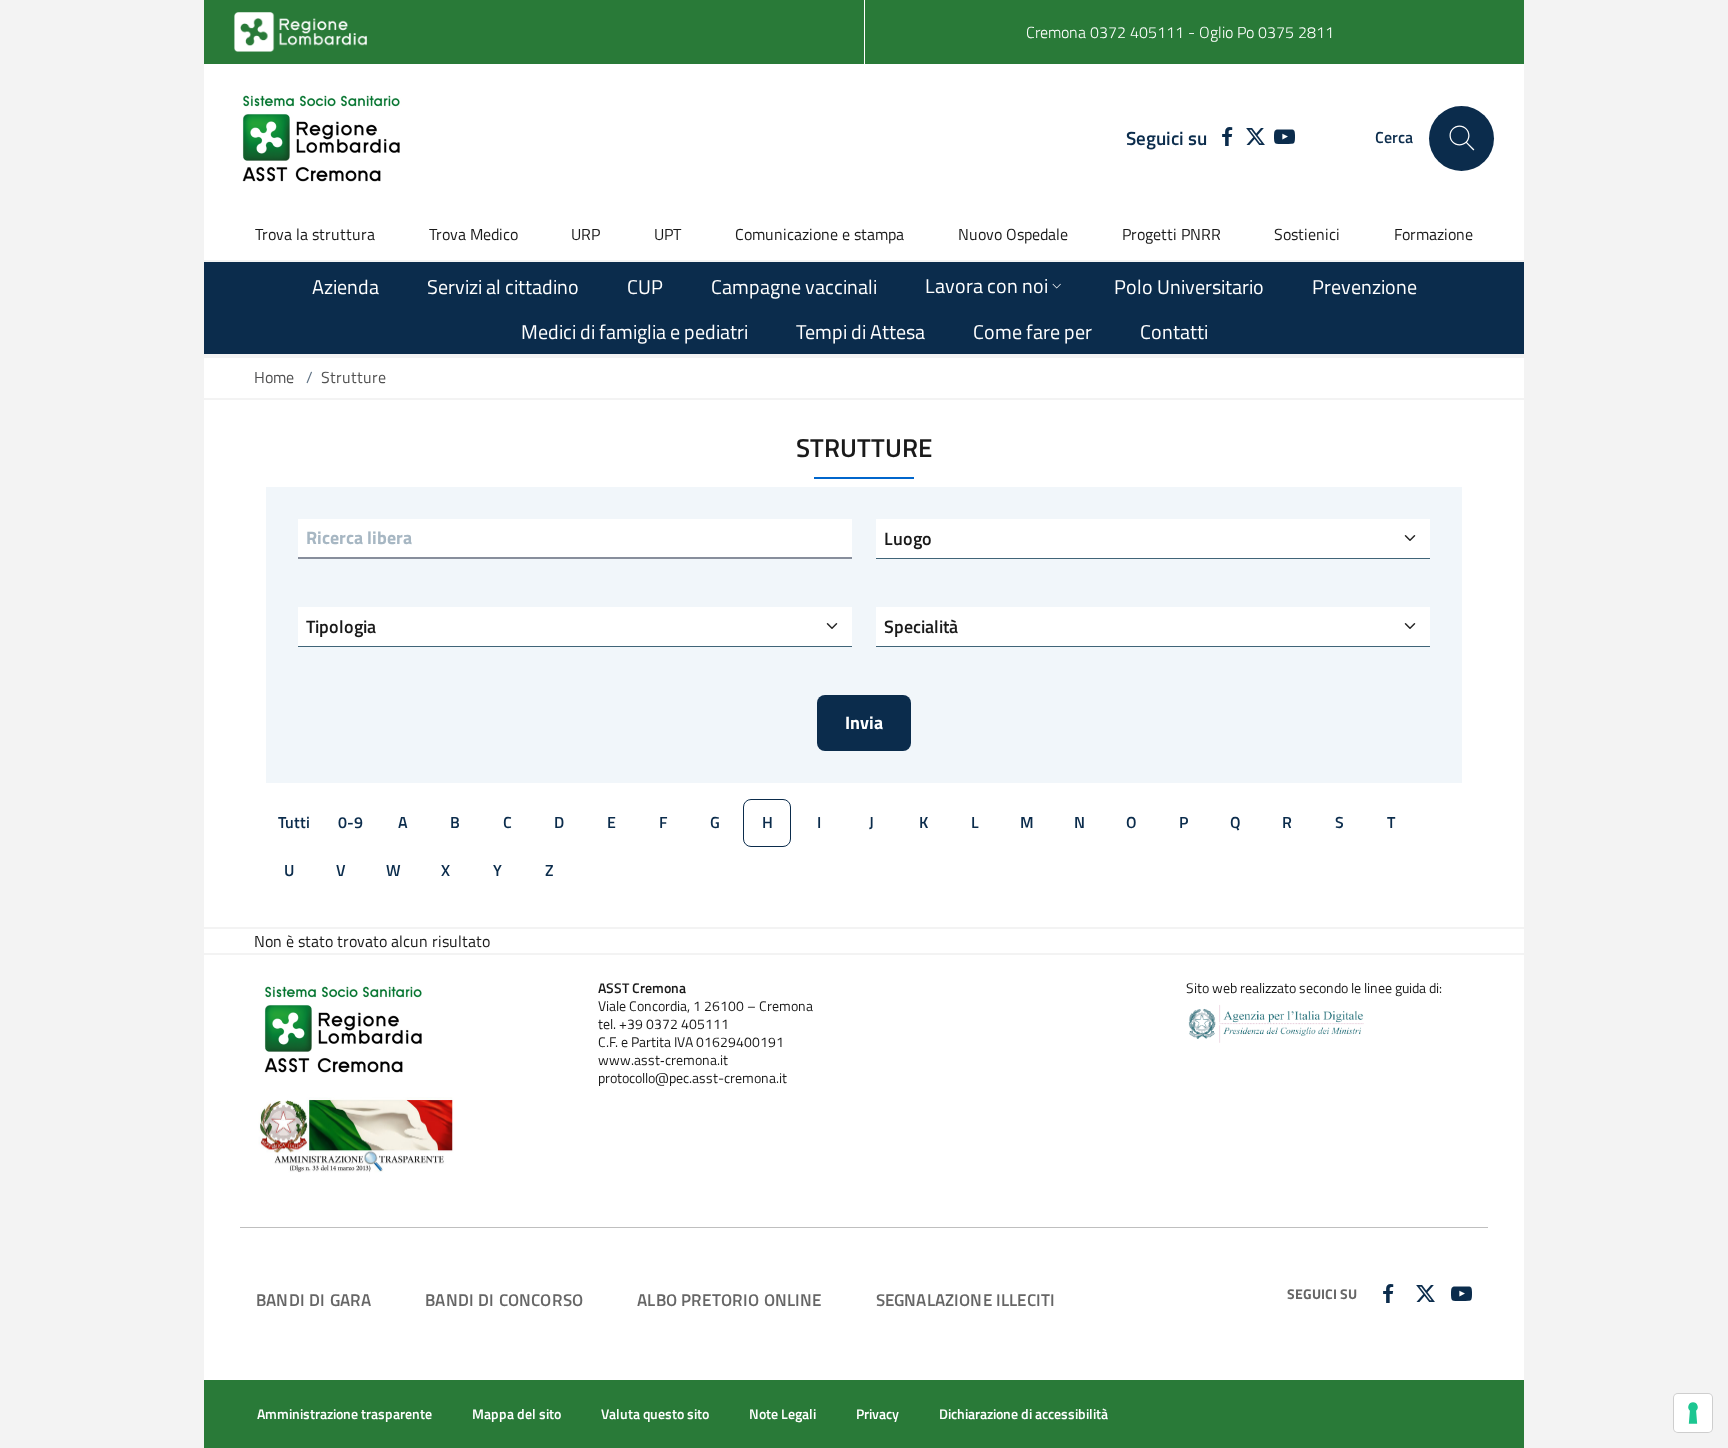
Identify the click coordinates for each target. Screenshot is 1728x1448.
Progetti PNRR (1171, 234)
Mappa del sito (516, 1414)
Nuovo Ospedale (1013, 234)
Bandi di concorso (504, 1299)
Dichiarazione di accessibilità (1023, 1414)
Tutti (294, 822)
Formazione (1433, 234)
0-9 (350, 822)
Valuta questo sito (655, 1414)
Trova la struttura (315, 234)
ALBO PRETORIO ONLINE (729, 1299)
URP (585, 234)
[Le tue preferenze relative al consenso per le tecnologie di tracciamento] (1693, 1413)
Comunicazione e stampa (819, 234)
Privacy (877, 1414)
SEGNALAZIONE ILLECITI (966, 1299)
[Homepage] (324, 138)
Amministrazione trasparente (344, 1414)
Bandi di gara (313, 1299)
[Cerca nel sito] (1461, 138)
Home (274, 377)
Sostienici (1307, 234)
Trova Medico (473, 234)
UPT (667, 234)
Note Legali (782, 1414)
